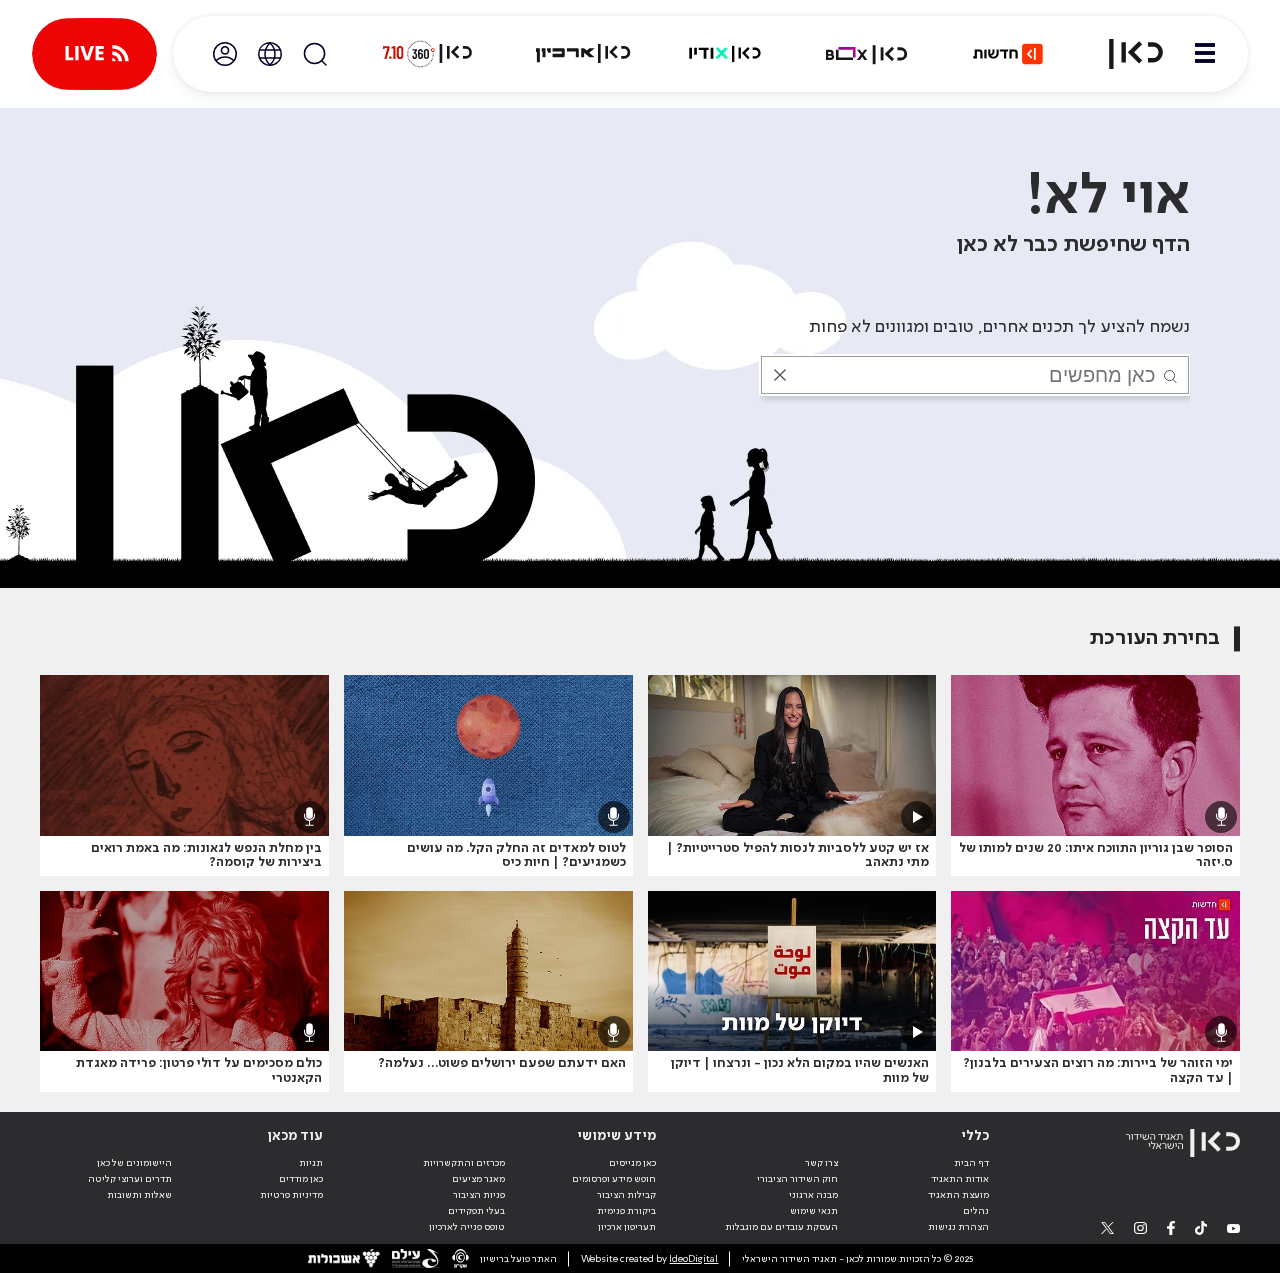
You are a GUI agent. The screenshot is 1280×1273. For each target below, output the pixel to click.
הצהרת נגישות (958, 1227)
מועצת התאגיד (958, 1195)
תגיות (311, 1163)
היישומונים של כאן (134, 1163)
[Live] (94, 54)
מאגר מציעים (478, 1179)
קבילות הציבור (626, 1195)
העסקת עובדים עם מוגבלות (781, 1227)
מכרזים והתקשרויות (464, 1163)
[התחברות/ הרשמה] (225, 54)
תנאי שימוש (814, 1211)
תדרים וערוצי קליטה (130, 1179)
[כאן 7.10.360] (427, 54)
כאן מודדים (301, 1179)
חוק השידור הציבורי (797, 1179)
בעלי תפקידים (476, 1211)
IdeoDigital (693, 1259)
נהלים (976, 1211)
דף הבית (971, 1163)
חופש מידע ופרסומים (614, 1179)
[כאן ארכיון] (583, 54)
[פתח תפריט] (1205, 54)
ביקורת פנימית (626, 1211)
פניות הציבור (479, 1195)
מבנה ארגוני (813, 1195)
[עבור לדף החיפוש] (315, 54)
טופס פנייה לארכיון (467, 1227)
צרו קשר (821, 1163)
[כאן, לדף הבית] (1124, 54)
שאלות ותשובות (139, 1195)
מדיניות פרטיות (291, 1195)
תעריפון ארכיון (627, 1226)
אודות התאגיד (960, 1179)
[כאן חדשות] (1008, 54)
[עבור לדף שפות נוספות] (270, 54)
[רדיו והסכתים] (725, 54)
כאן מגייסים (632, 1163)
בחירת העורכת (1155, 638)
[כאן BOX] (867, 54)
